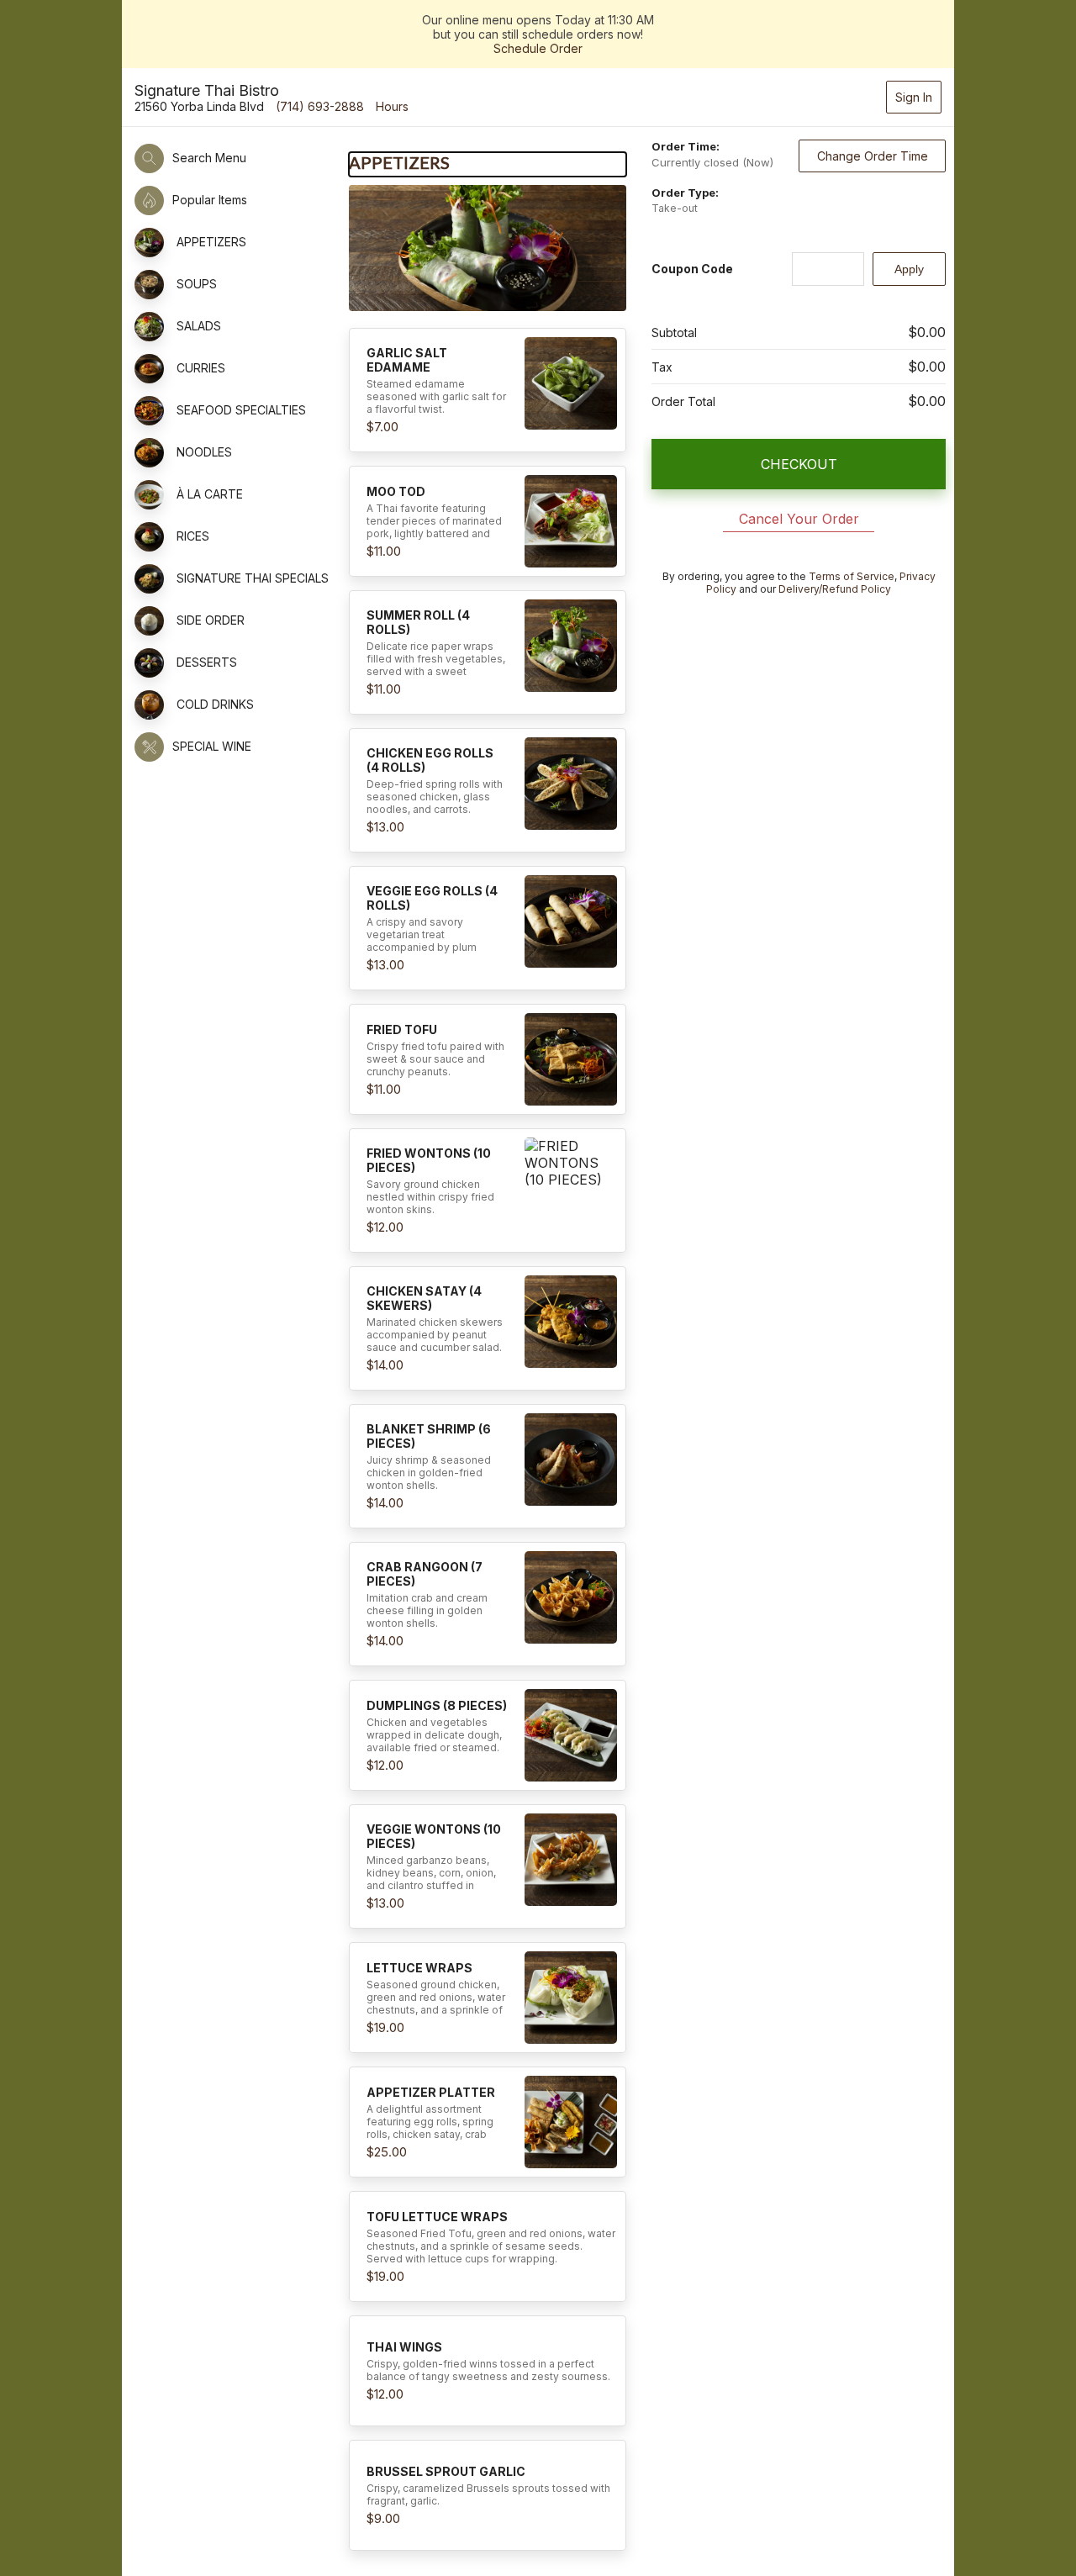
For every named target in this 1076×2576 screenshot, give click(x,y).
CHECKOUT (799, 464)
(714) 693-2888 (320, 106)
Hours (392, 106)
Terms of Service (852, 576)
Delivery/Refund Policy (835, 589)
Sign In (914, 97)
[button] (488, 390)
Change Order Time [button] (873, 156)
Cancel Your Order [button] (799, 519)
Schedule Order (538, 48)
